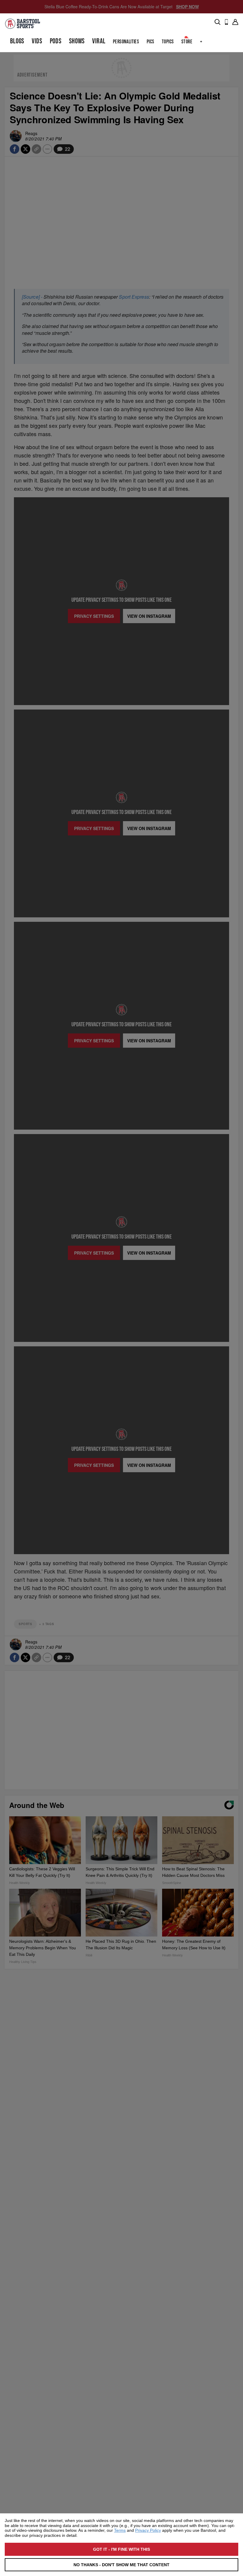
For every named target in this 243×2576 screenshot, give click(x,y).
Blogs (17, 41)
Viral (99, 41)
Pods (56, 41)
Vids (37, 41)
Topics (168, 42)
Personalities (126, 42)
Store (187, 42)
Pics (151, 42)
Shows (77, 41)
